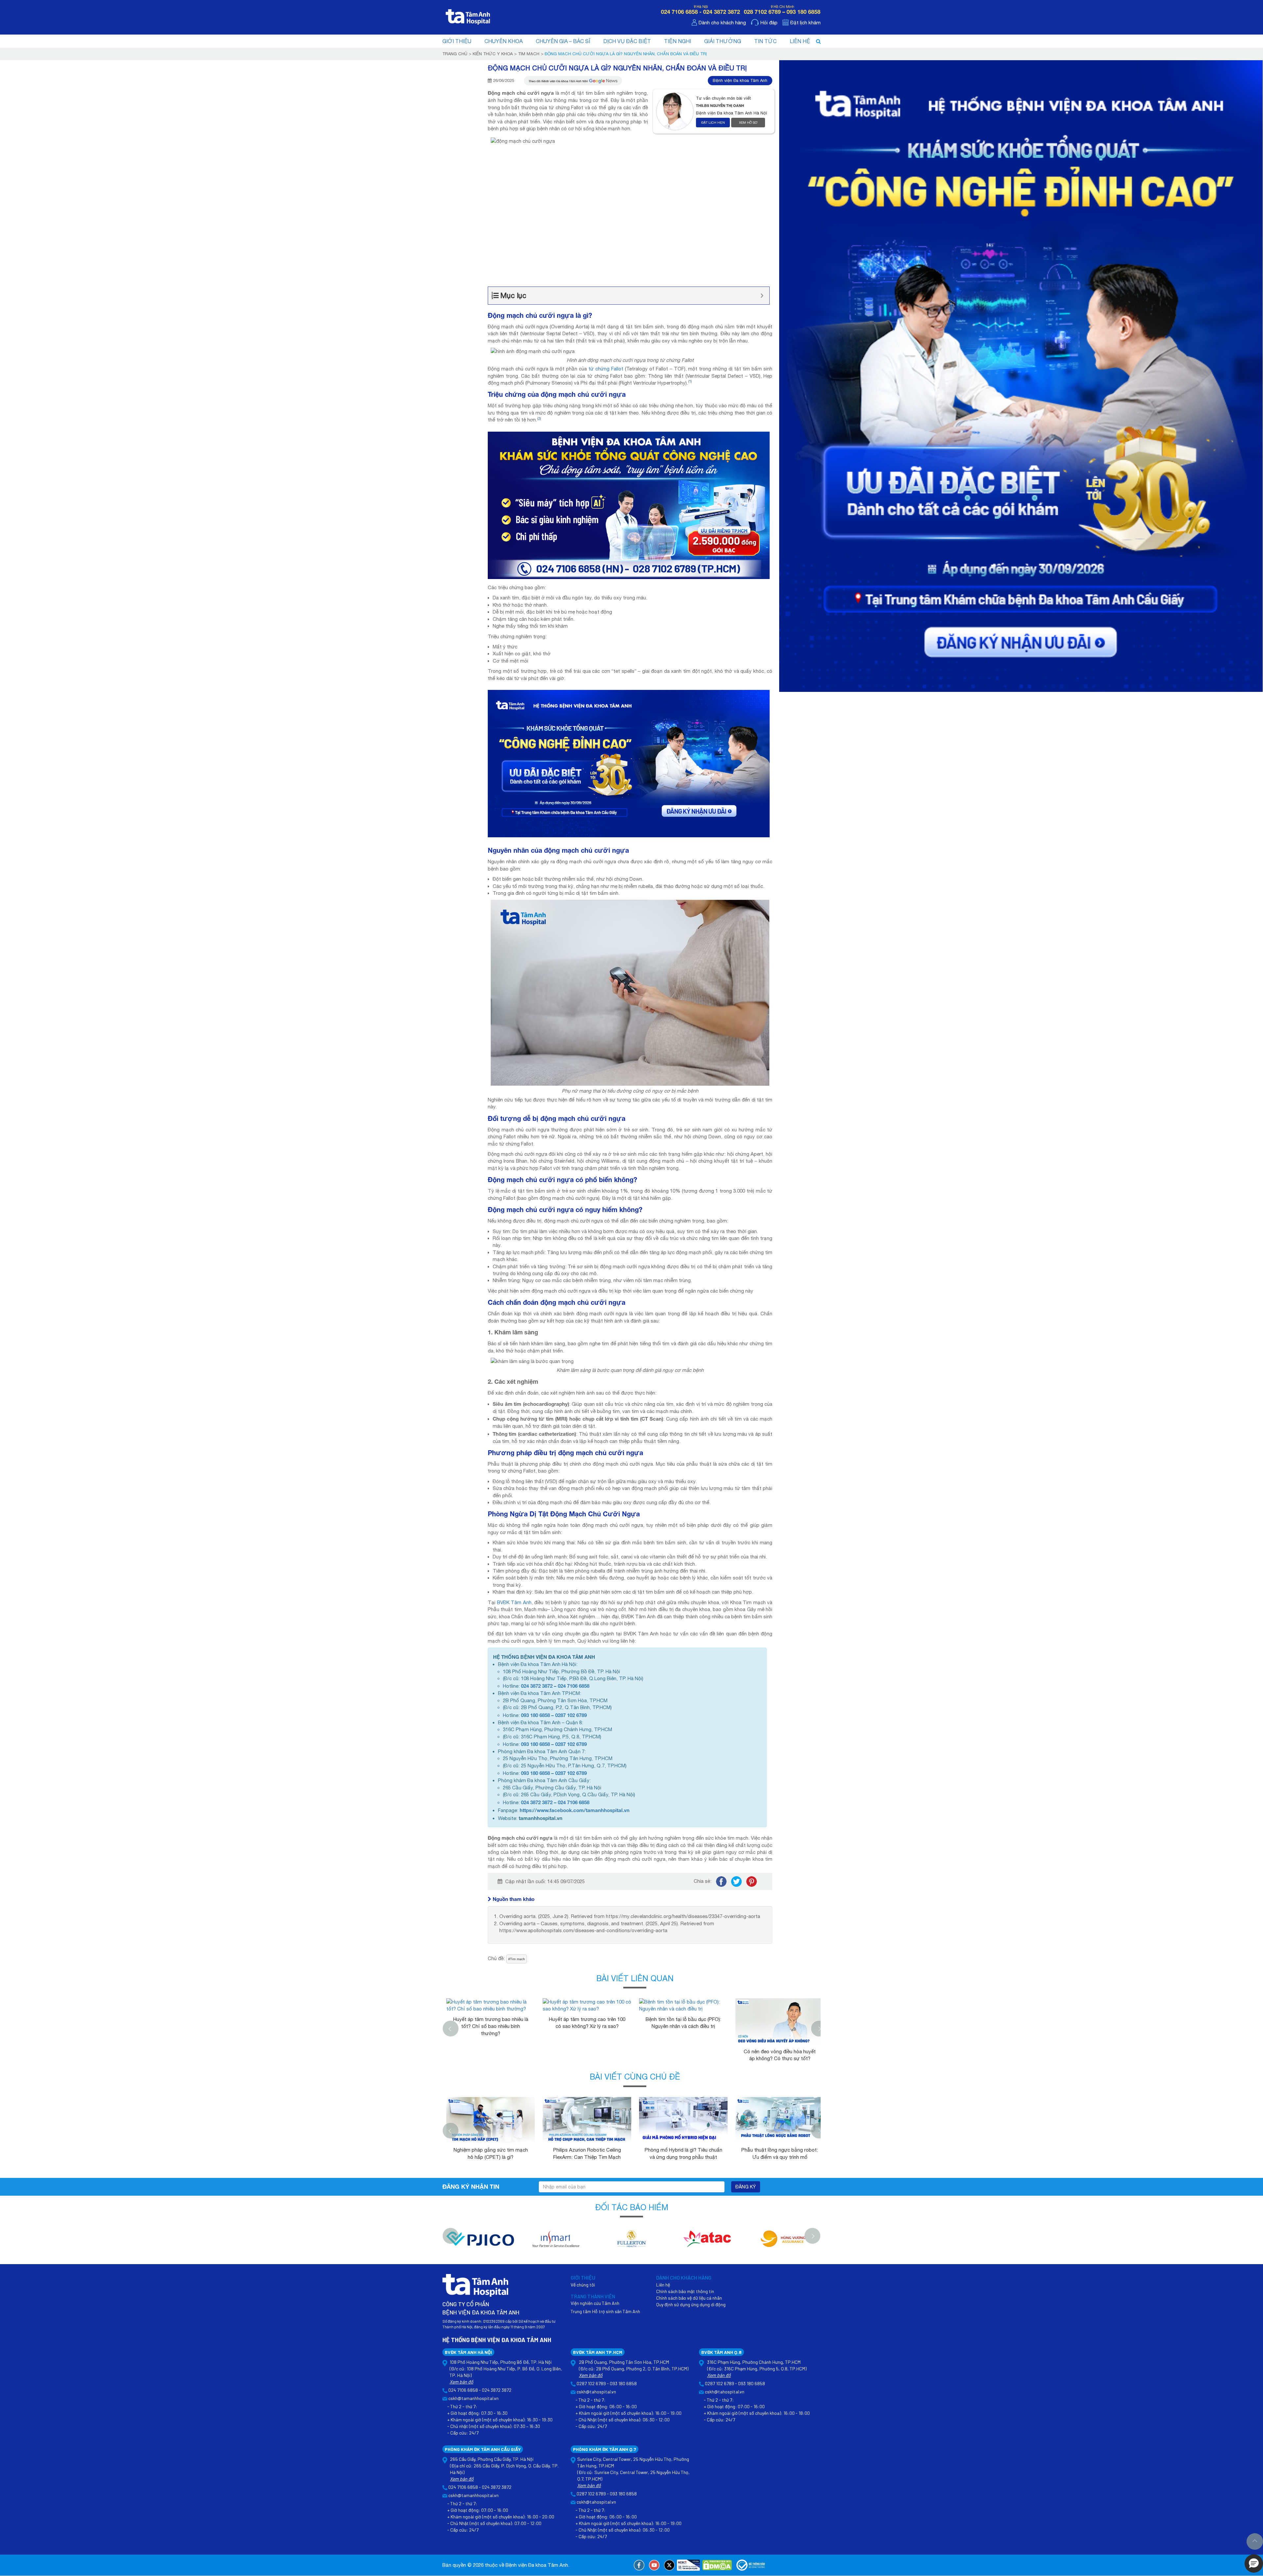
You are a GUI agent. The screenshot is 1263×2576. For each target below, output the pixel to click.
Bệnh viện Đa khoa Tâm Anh (740, 80)
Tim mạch (529, 54)
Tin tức (765, 41)
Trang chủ (455, 54)
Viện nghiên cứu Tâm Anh (595, 2303)
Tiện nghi (678, 41)
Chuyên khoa (504, 41)
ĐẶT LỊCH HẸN (713, 122)
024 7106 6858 (574, 1686)
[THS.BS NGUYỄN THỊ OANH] (676, 111)
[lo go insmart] (556, 2242)
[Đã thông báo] (751, 2565)
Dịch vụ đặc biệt (627, 41)
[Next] (819, 2029)
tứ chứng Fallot (606, 369)
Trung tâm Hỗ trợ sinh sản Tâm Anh (605, 2311)
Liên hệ (800, 41)
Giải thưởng (723, 41)
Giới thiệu (457, 41)
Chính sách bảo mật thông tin (685, 2291)
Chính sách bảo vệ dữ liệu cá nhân (689, 2298)
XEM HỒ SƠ (748, 122)
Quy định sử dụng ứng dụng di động (691, 2304)
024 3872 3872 (537, 1686)
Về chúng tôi (583, 2285)
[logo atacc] (707, 2242)
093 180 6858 (535, 1715)
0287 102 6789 (571, 1715)
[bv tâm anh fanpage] (639, 2565)
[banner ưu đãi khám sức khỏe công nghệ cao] (629, 763)
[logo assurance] (783, 2242)
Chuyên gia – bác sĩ (563, 41)
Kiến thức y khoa (493, 54)
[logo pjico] (480, 2242)
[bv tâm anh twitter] (669, 2565)
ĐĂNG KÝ (746, 2187)
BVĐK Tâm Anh (514, 1602)
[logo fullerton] (631, 2242)
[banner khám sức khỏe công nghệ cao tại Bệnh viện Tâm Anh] (629, 505)
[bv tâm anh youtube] (654, 2565)
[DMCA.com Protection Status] (717, 2565)
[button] (1254, 2563)
